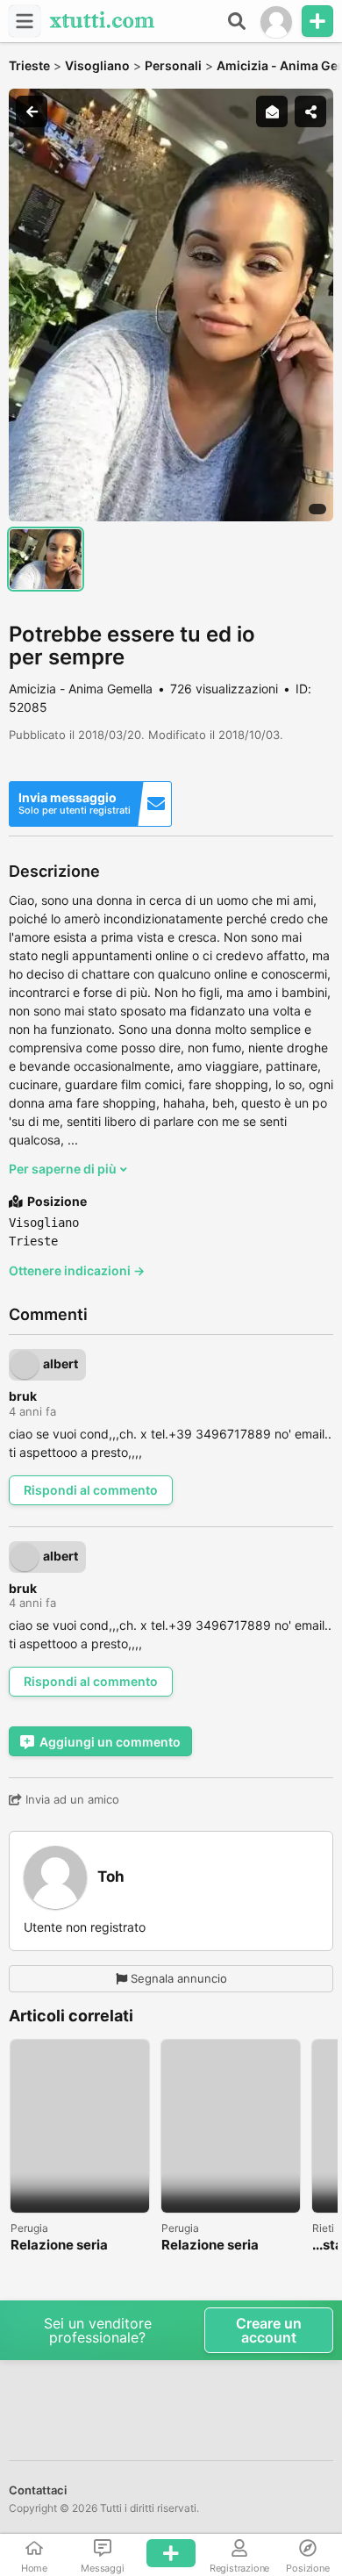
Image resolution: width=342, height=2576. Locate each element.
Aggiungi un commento (110, 1742)
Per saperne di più (64, 1169)
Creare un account (269, 2330)
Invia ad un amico (71, 1799)
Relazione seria (59, 2246)
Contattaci (38, 2490)
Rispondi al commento (91, 1490)
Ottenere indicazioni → (77, 1270)
